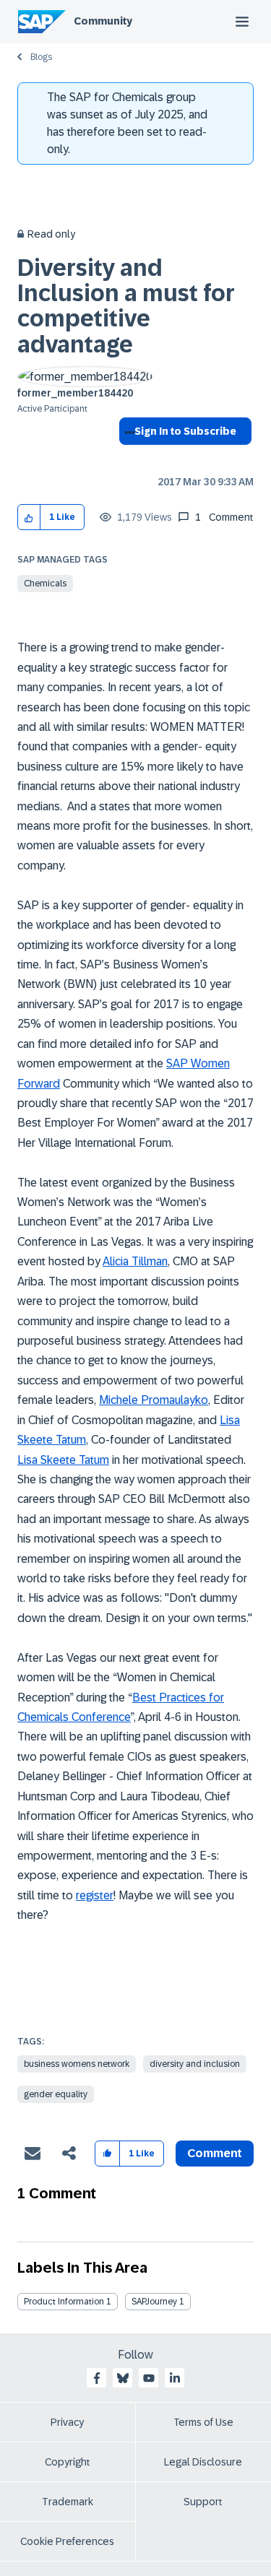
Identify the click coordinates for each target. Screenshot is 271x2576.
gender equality (56, 2094)
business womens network (77, 2064)
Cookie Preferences (67, 2541)
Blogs (41, 57)
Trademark (68, 2502)
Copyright (68, 2462)
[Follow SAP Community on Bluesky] (123, 2378)
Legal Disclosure (203, 2462)
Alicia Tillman (135, 1261)
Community (103, 21)
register (95, 1895)
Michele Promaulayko (154, 1400)
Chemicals (45, 584)
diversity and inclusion (195, 2064)
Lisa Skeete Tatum (63, 1460)
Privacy (67, 2422)
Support (203, 2502)
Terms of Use (203, 2422)
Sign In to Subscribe (185, 431)
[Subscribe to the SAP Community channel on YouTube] (149, 2378)
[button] (29, 517)
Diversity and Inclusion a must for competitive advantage (126, 306)
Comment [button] (215, 2153)
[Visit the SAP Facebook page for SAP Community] (97, 2378)
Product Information (64, 2302)
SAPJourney (154, 2302)
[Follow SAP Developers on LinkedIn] (175, 2378)
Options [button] (127, 457)
